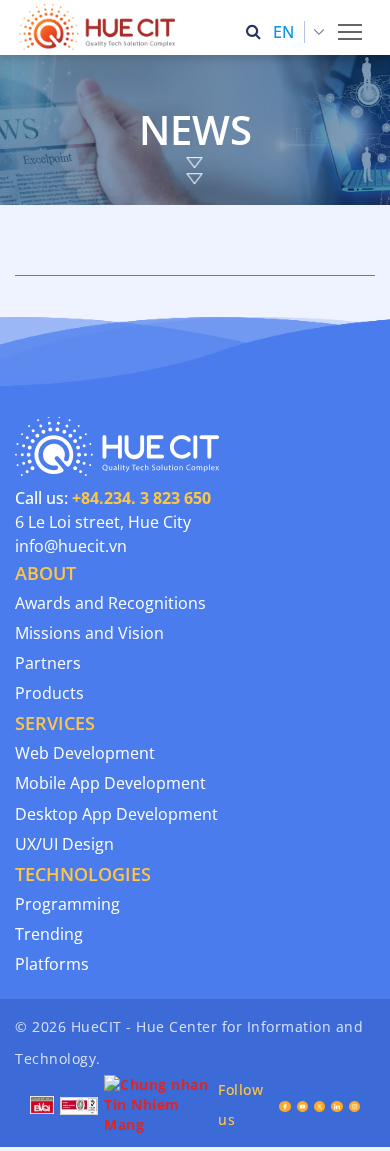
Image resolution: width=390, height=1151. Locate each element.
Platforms (52, 964)
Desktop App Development (116, 814)
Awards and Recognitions (110, 603)
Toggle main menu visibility (350, 30)
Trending (49, 934)
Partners (48, 663)
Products (49, 693)
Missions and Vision (89, 633)
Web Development (85, 753)
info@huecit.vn (71, 546)
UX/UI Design (64, 844)
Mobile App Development (110, 783)
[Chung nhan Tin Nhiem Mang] (158, 1103)
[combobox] (299, 32)
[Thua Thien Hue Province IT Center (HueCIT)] (101, 27)
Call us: (113, 498)
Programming (67, 904)
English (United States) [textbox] (303, 32)
